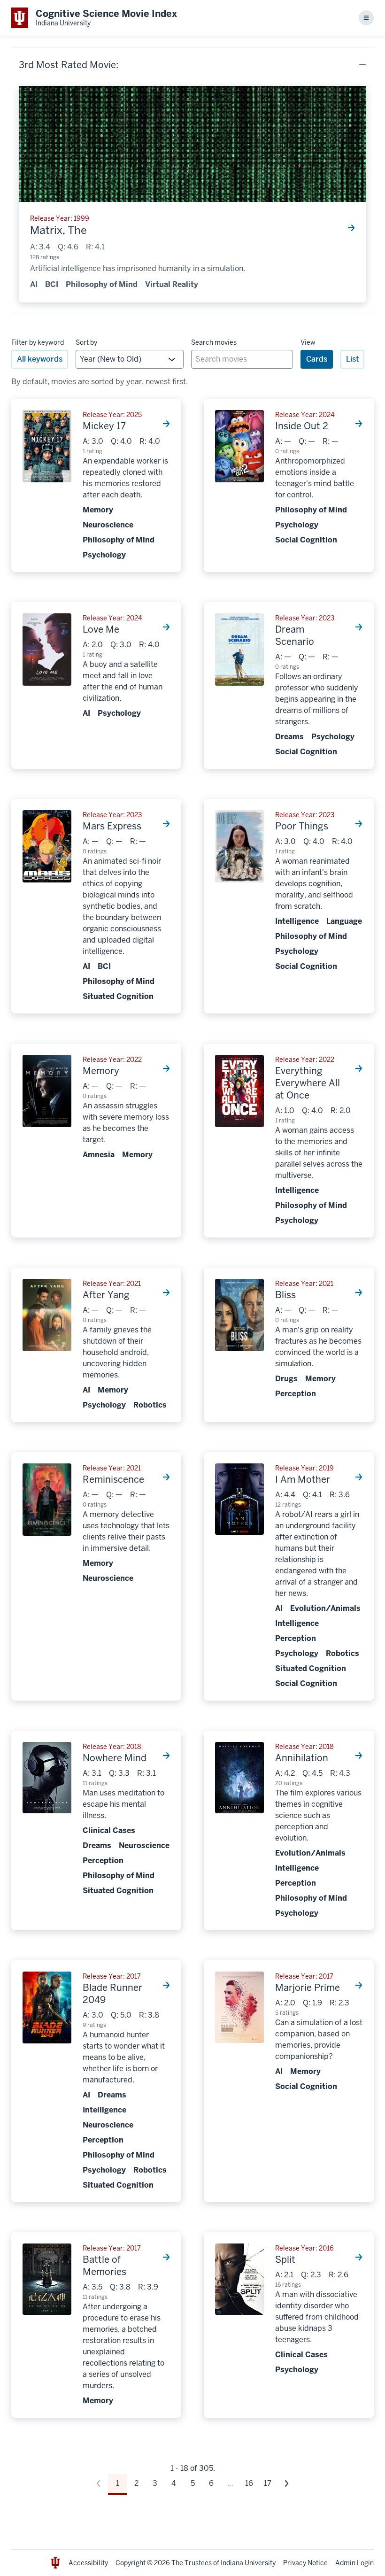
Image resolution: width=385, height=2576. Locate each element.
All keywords (40, 359)
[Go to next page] (286, 2483)
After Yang (106, 1295)
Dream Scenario (295, 635)
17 (268, 2483)
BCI (52, 284)
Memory (101, 1071)
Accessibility (88, 2563)
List (352, 359)
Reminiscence (113, 1479)
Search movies (214, 342)
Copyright (131, 2563)
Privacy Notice (305, 2563)
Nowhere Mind (115, 1758)
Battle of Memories (104, 2266)
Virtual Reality (172, 284)
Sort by (86, 342)
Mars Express (112, 826)
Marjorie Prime (308, 1988)
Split (285, 2259)
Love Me (101, 629)
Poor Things (302, 826)
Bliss (285, 1295)
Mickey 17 (104, 426)
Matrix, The (58, 231)
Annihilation (302, 1758)
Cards (317, 359)
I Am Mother (303, 1479)
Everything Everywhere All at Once (308, 1083)
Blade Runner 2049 (112, 1994)
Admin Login (354, 2563)
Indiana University (248, 2563)
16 (249, 2483)
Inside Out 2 (302, 426)
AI (34, 284)
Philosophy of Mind (102, 284)
